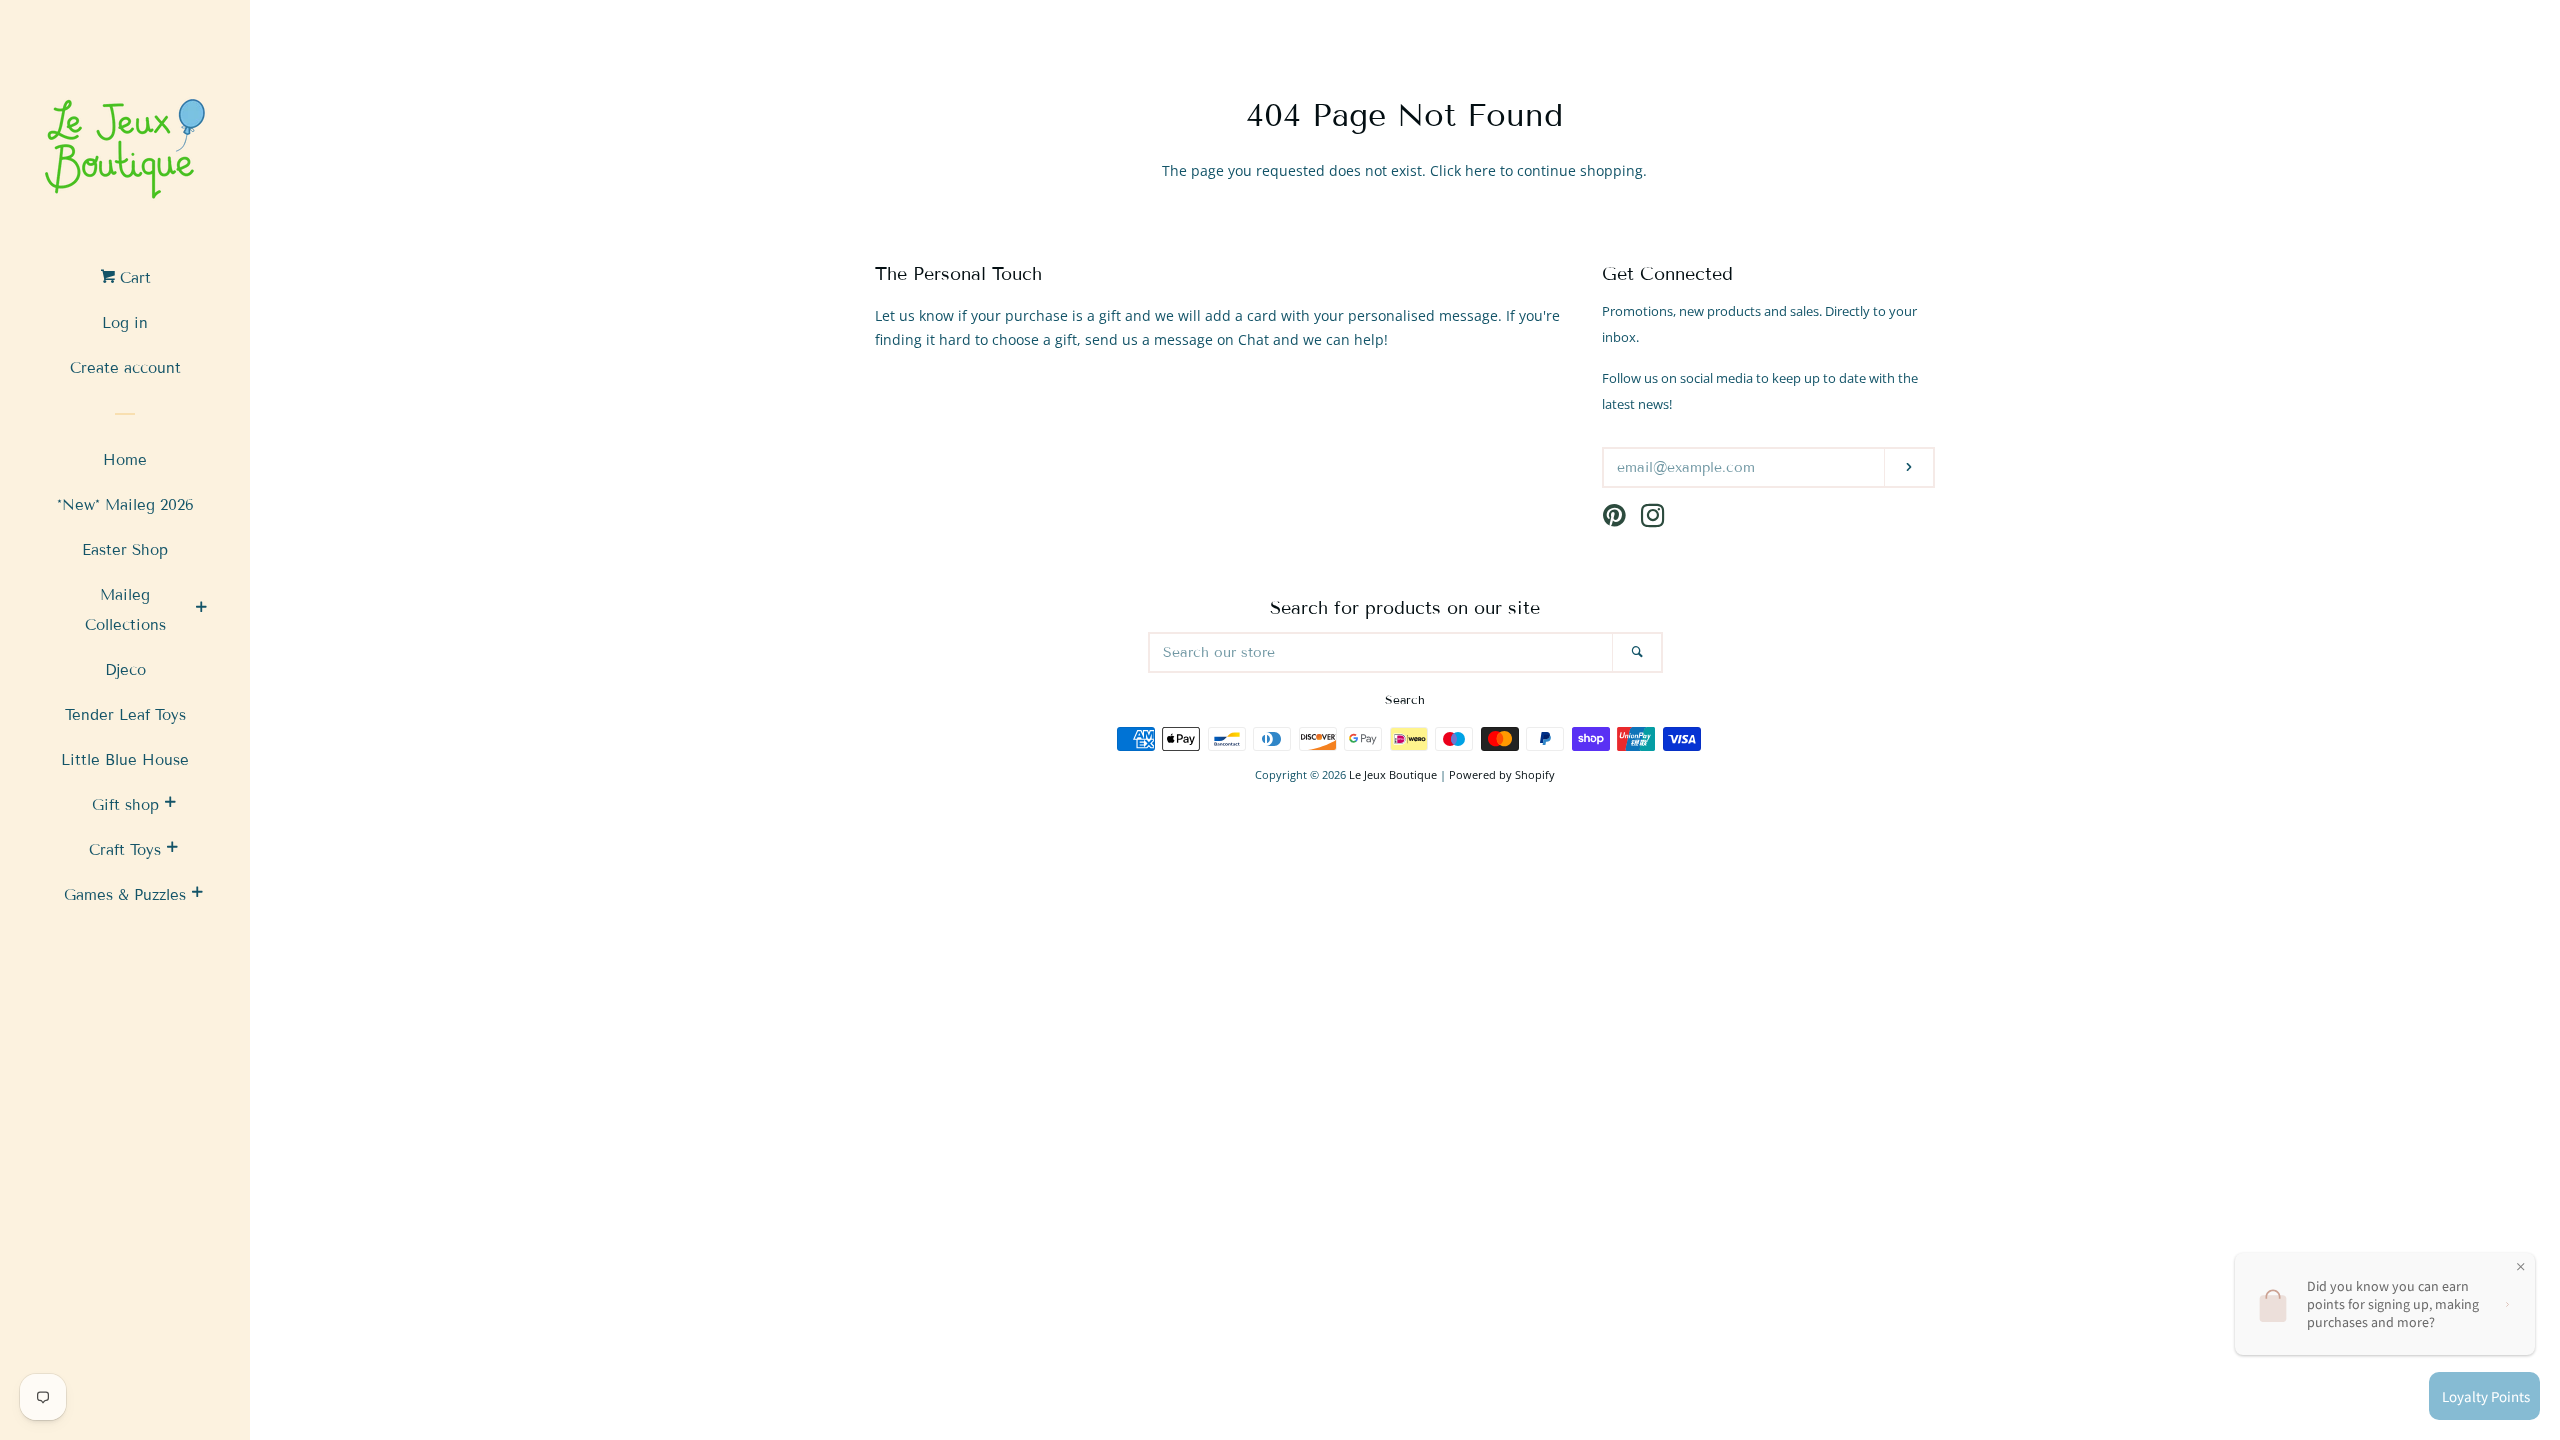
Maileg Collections (125, 610)
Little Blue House (125, 760)
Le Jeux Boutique (1393, 774)
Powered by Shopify (1502, 774)
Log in (125, 323)
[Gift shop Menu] (170, 805)
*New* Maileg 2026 (125, 505)
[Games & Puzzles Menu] (197, 895)
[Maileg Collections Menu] (201, 610)
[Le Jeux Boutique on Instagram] (1653, 519)
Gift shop (125, 805)
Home (125, 460)
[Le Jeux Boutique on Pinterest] (1614, 519)
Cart (133, 278)
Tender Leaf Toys (125, 715)
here (1480, 170)
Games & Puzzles (125, 895)
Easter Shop (125, 550)
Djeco (125, 670)
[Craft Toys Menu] (172, 850)
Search (1405, 699)
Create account (125, 368)
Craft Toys (125, 850)
